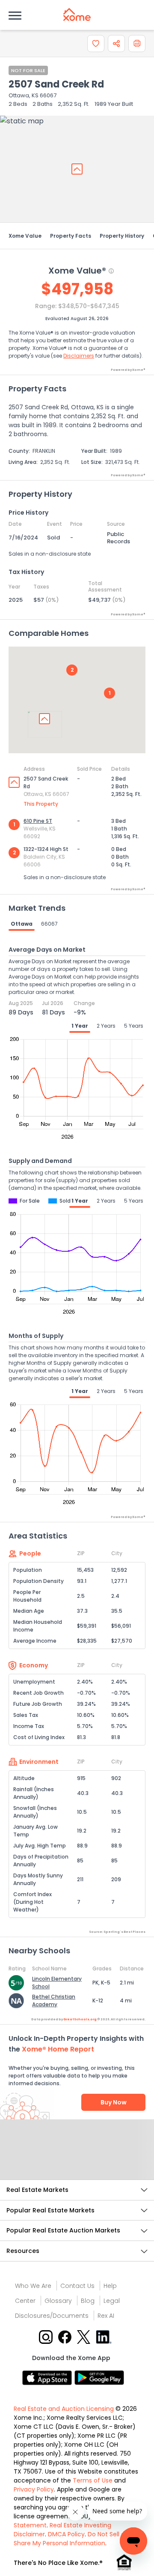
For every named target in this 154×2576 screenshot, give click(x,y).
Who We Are (33, 2286)
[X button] (84, 2336)
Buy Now (114, 2102)
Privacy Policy (34, 2489)
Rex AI (106, 2316)
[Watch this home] (96, 44)
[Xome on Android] (99, 2377)
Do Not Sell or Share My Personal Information (70, 2539)
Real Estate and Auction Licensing (64, 2409)
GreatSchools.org (80, 2019)
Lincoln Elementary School (57, 1983)
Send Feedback (77, 2158)
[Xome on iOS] (48, 2377)
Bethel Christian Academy (54, 2000)
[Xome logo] (77, 15)
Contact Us (77, 2286)
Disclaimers (79, 356)
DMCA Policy (66, 2534)
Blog (88, 2301)
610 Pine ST (38, 821)
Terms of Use (93, 2480)
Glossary (58, 2301)
